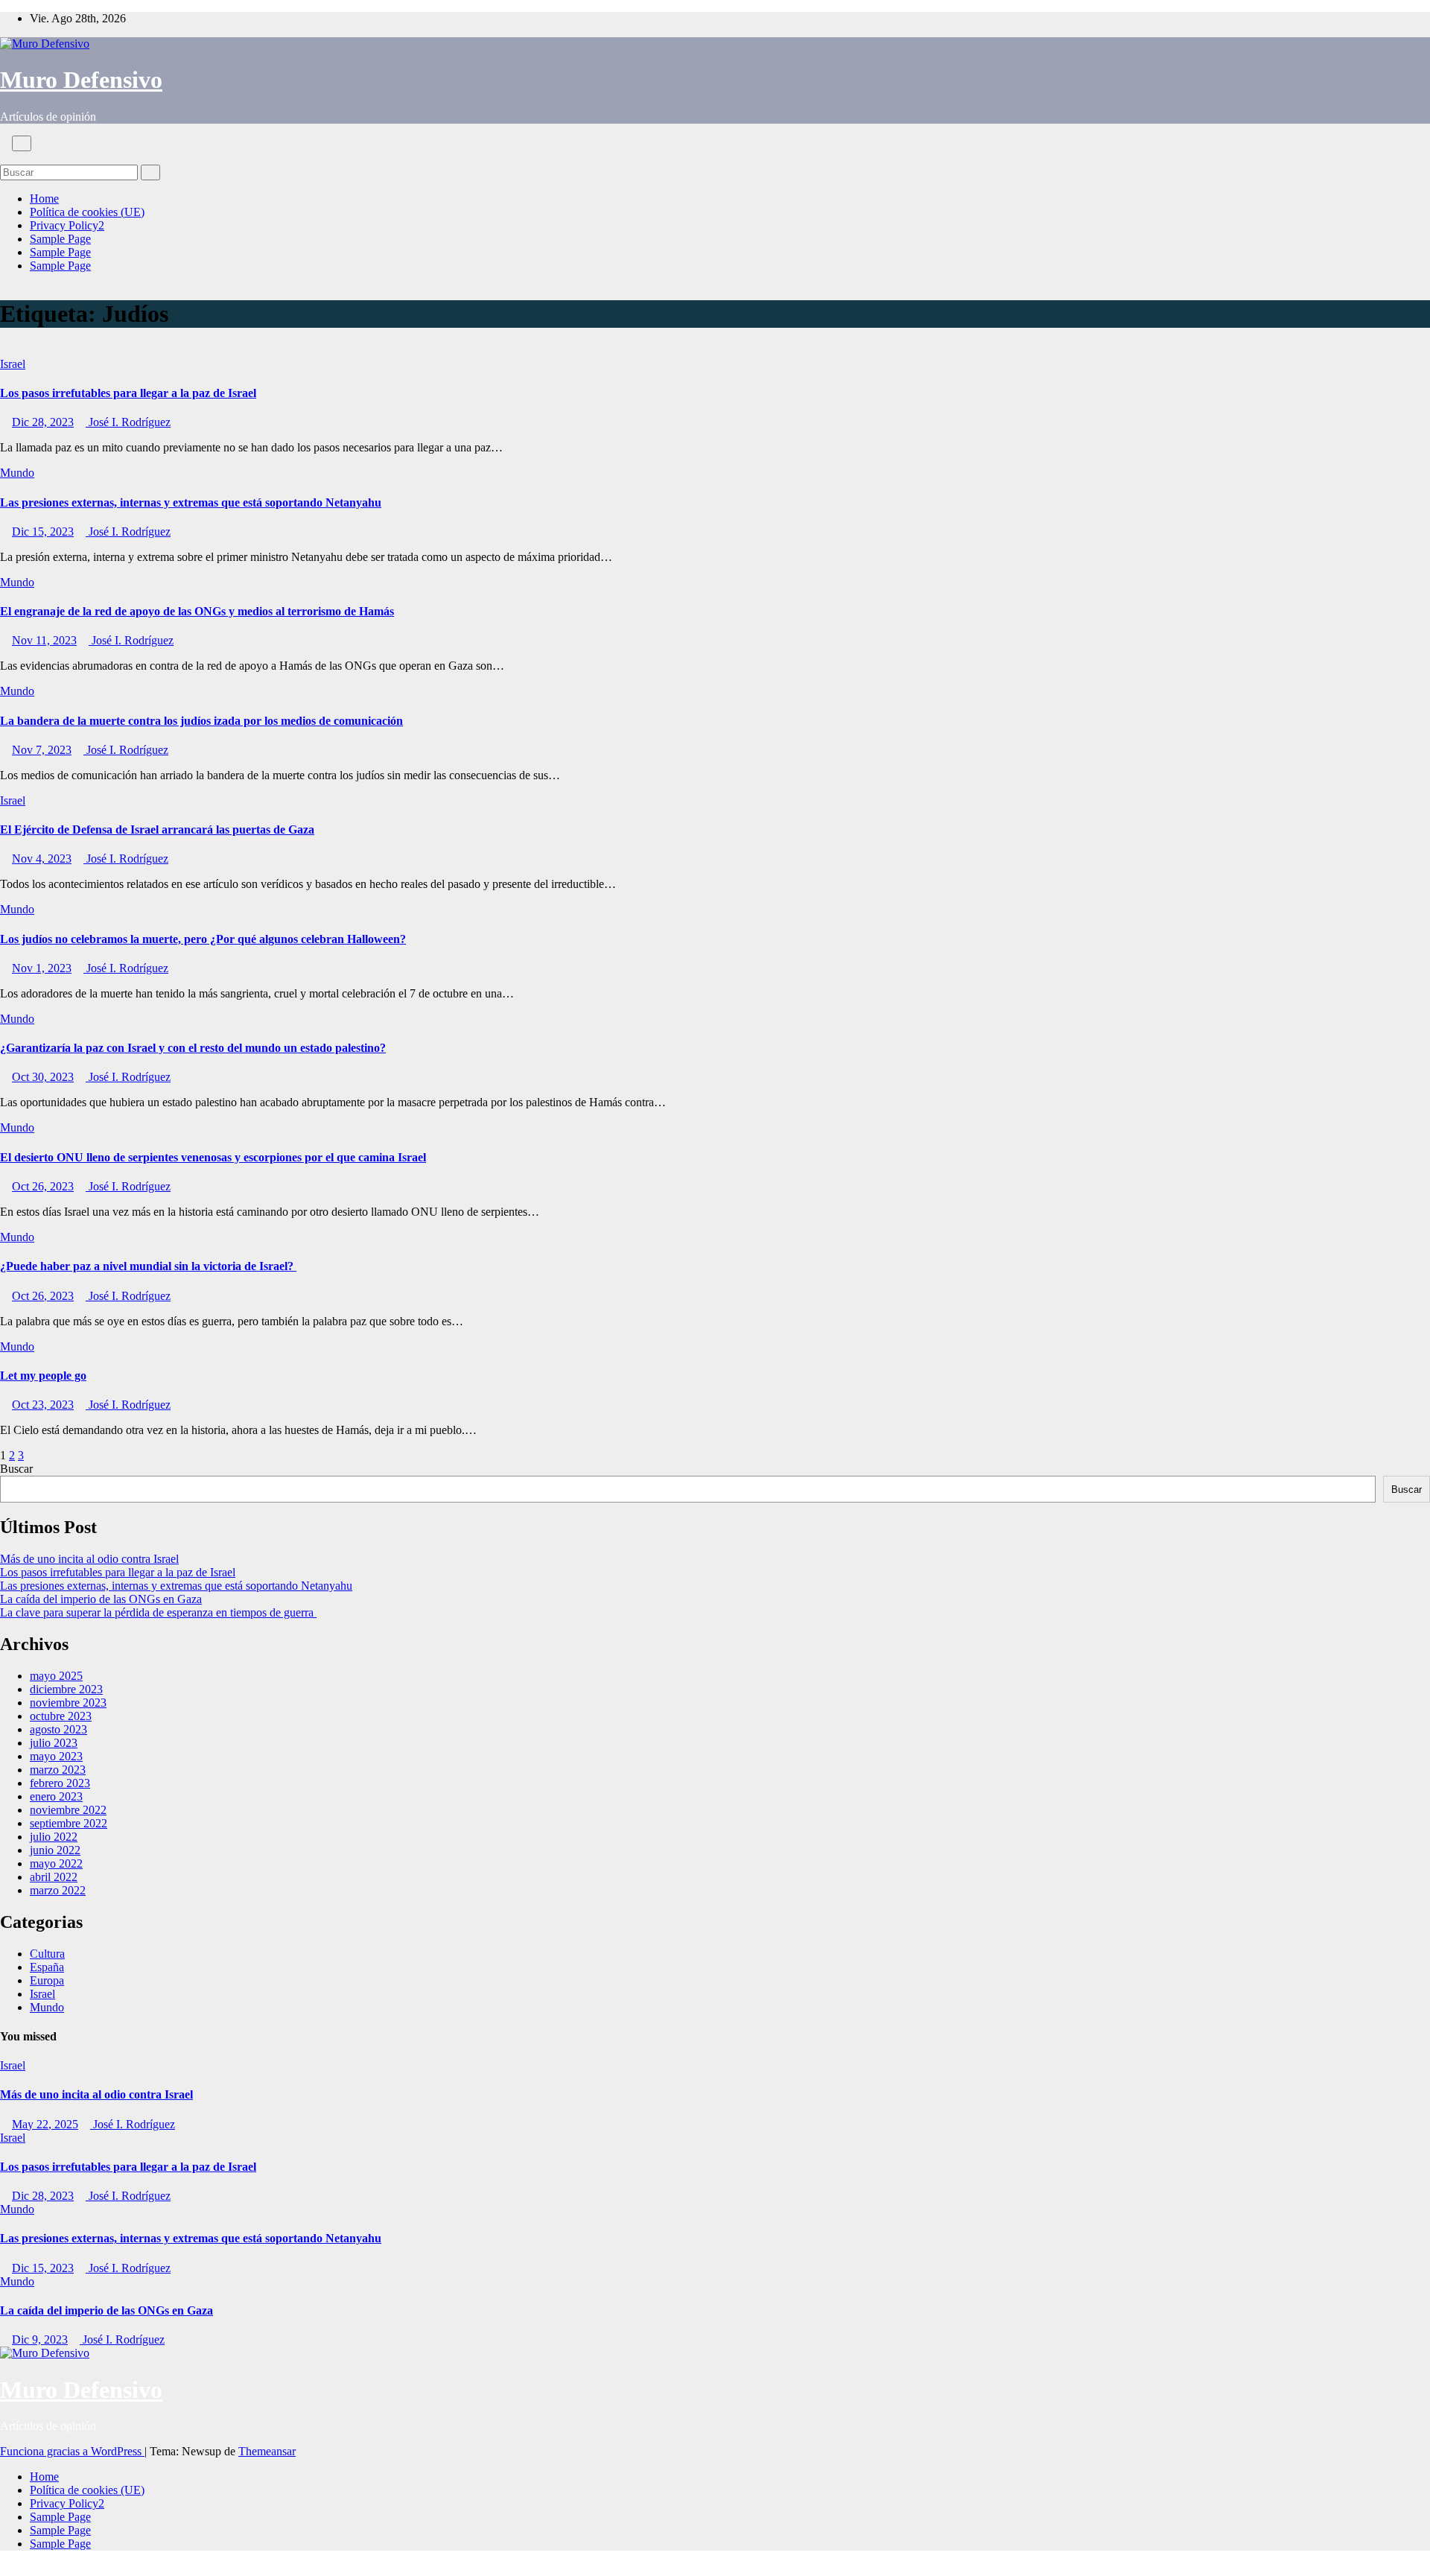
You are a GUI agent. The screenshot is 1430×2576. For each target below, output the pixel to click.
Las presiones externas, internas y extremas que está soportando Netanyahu (191, 502)
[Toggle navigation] (22, 143)
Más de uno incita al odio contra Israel (89, 1559)
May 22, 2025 (45, 2124)
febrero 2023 (60, 1783)
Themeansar (267, 2451)
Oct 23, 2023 (43, 1405)
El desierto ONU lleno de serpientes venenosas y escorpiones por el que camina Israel (213, 1157)
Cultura (47, 1954)
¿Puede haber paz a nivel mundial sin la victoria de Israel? (148, 1266)
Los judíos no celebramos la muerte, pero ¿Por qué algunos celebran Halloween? (203, 939)
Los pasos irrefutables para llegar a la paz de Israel (128, 393)
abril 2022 (54, 1877)
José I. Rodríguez (128, 422)
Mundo (17, 473)
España (47, 1967)
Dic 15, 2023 (43, 532)
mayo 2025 (56, 1676)
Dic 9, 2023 (40, 2339)
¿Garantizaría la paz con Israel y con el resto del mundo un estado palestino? (193, 1048)
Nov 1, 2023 (42, 968)
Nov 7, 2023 (42, 750)
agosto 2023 (58, 1729)
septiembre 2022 (69, 1823)
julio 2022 (54, 1837)
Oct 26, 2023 (43, 1186)
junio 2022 (55, 1850)
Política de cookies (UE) (87, 212)
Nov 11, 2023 (44, 640)
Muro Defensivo (81, 80)
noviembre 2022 (68, 1810)
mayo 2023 (56, 1756)
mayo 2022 (56, 1863)
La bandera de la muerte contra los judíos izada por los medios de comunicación (201, 721)
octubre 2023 (61, 1716)
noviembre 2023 (68, 1703)
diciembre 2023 (66, 1689)
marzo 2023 (58, 1770)
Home (44, 199)
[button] (4, 158)
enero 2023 (56, 1796)
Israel (13, 364)
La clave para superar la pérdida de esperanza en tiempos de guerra (158, 1612)
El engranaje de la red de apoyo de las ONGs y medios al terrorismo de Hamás (197, 611)
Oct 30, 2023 (43, 1077)
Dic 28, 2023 (43, 422)
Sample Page (60, 239)
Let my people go (43, 1376)
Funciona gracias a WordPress (72, 2451)
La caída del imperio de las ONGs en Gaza (101, 1599)
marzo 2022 (58, 1890)
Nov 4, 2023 (42, 859)
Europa (47, 1980)
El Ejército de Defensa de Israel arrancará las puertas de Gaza (157, 829)
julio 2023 (54, 1743)
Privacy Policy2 (67, 225)
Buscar (16, 1469)
